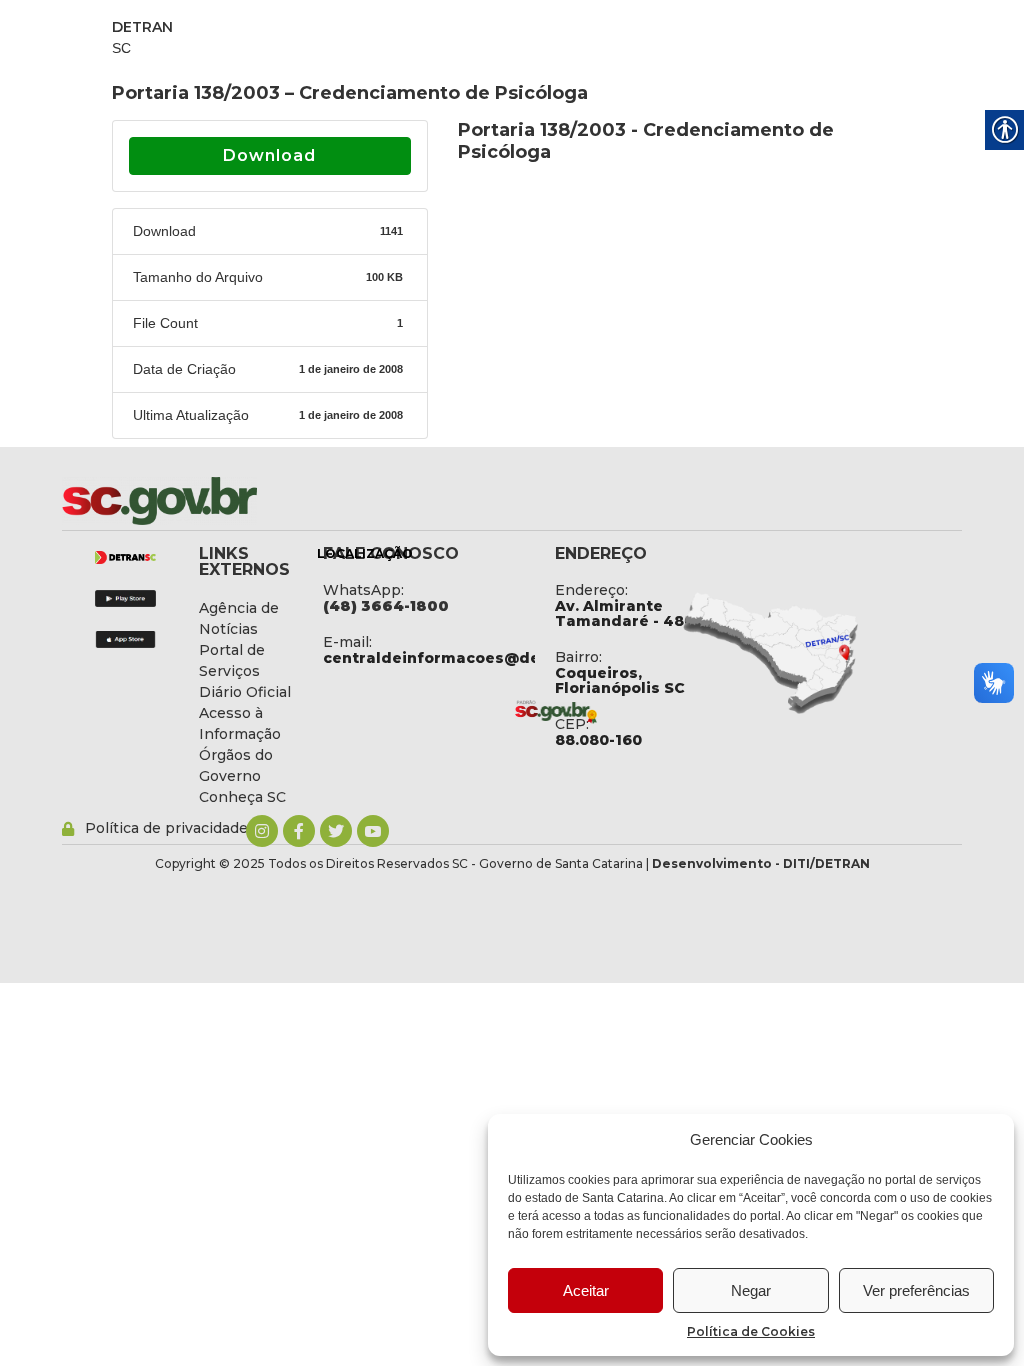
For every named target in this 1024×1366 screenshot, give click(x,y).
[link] (212, 501)
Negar (751, 1290)
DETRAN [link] (142, 27)
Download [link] (269, 155)
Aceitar (586, 1290)
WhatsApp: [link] (363, 590)
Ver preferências (916, 1290)
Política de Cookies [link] (751, 1331)
